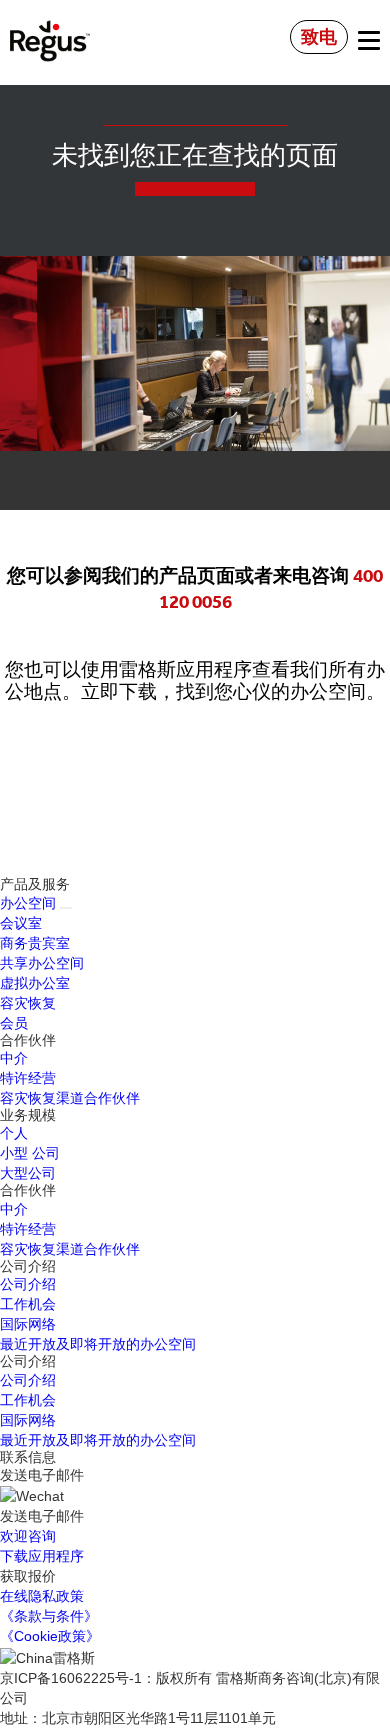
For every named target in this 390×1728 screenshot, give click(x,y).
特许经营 (28, 1078)
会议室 (21, 923)
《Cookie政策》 (50, 1636)
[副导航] (66, 908)
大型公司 (28, 1173)
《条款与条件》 (49, 1616)
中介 (14, 1058)
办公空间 (28, 903)
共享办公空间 (42, 963)
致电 (319, 37)
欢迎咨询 (28, 1536)
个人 (14, 1133)
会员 (14, 1023)
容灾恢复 (28, 1003)
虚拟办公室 (35, 983)
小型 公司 (30, 1153)
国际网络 (28, 1324)
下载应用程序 (42, 1556)
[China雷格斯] (50, 27)
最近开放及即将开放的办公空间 (98, 1344)
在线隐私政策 (42, 1596)
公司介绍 (28, 1284)
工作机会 (28, 1304)
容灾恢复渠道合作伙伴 (70, 1098)
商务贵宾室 (35, 943)
